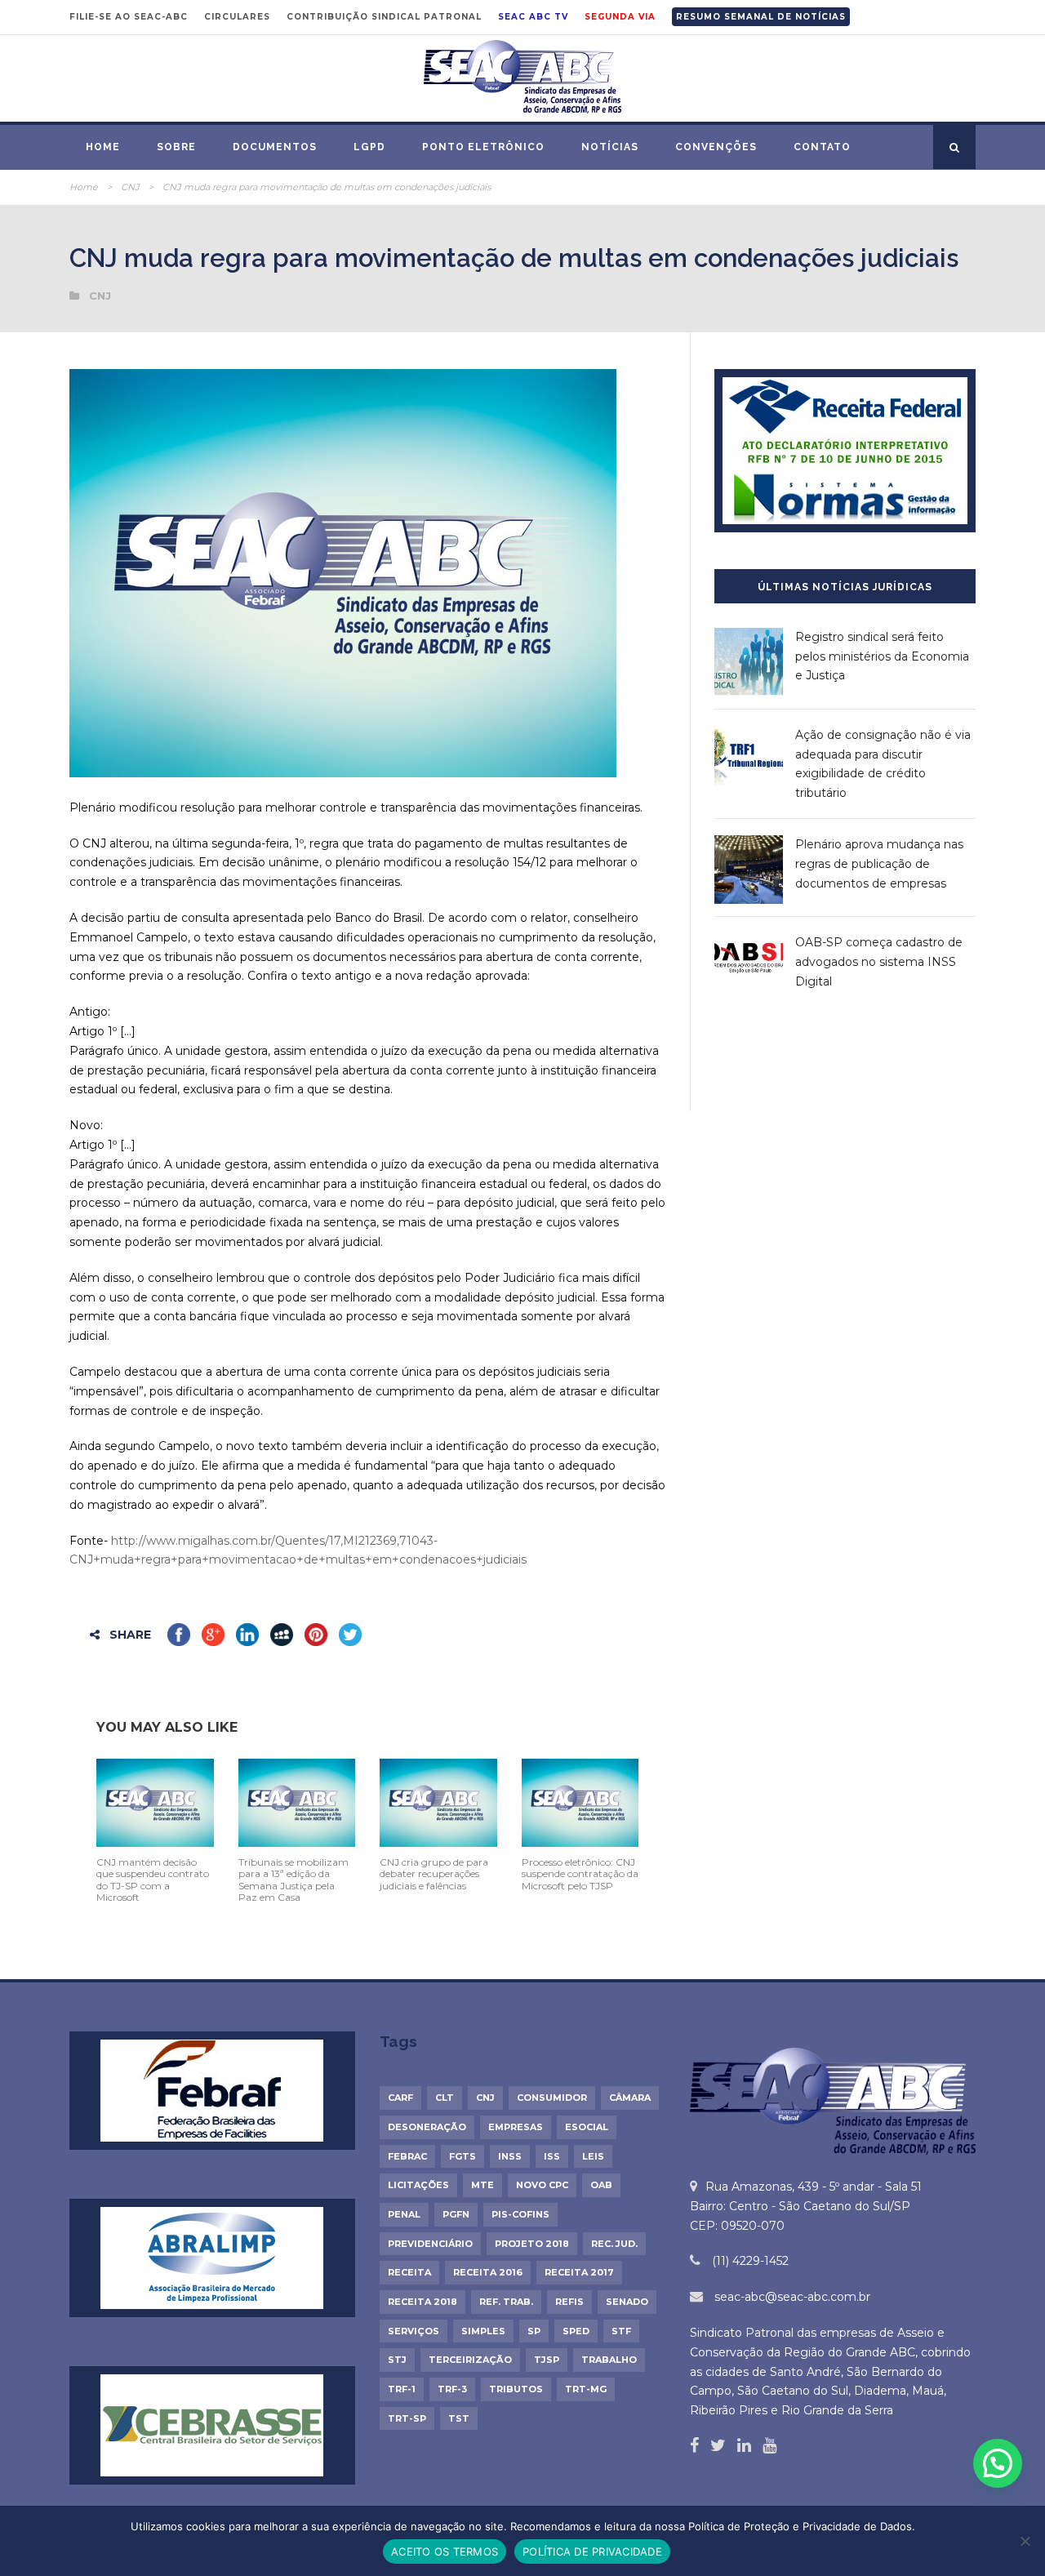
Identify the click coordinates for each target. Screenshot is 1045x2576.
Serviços (414, 2331)
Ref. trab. (506, 2302)
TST (459, 2418)
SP (534, 2331)
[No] (1025, 2541)
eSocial (587, 2127)
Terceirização (470, 2360)
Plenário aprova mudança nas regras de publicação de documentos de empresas (879, 864)
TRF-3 (452, 2389)
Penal (404, 2214)
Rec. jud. (614, 2244)
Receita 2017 (579, 2272)
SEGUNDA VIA (620, 17)
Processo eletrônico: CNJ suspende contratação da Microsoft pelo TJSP (580, 1874)
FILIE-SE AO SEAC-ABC (129, 17)
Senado (627, 2302)
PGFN (456, 2214)
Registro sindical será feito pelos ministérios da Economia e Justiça (882, 656)
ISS (552, 2156)
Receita (409, 2272)
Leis (593, 2156)
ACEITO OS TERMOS (445, 2552)
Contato (822, 147)
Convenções (716, 147)
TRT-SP (407, 2418)
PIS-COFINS (520, 2214)
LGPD (369, 147)
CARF (400, 2098)
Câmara (630, 2098)
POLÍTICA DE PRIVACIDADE (592, 2552)
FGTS (462, 2156)
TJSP (547, 2360)
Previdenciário (430, 2244)
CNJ (130, 187)
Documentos (275, 147)
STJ (397, 2360)
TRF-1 (402, 2389)
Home (103, 147)
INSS (510, 2156)
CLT (445, 2098)
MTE (482, 2185)
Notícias (610, 147)
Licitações (418, 2185)
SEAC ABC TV (533, 17)
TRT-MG (586, 2389)
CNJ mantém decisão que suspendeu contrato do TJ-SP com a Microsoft (153, 1880)
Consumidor (552, 2098)
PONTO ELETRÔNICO (483, 147)
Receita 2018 (422, 2302)
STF (621, 2331)
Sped (576, 2331)
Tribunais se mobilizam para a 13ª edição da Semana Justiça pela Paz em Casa (293, 1880)
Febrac (407, 2156)
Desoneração (427, 2127)
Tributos (516, 2389)
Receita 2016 (488, 2272)
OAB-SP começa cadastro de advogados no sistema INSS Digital (879, 962)
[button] (998, 2463)
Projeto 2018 (532, 2244)
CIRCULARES (237, 17)
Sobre (176, 147)
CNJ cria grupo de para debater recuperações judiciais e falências (434, 1874)
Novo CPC (542, 2185)
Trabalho (609, 2360)
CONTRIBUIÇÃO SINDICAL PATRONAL (384, 17)
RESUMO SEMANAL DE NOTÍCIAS (761, 17)
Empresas (516, 2127)
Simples (483, 2331)
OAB (601, 2185)
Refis (569, 2302)
